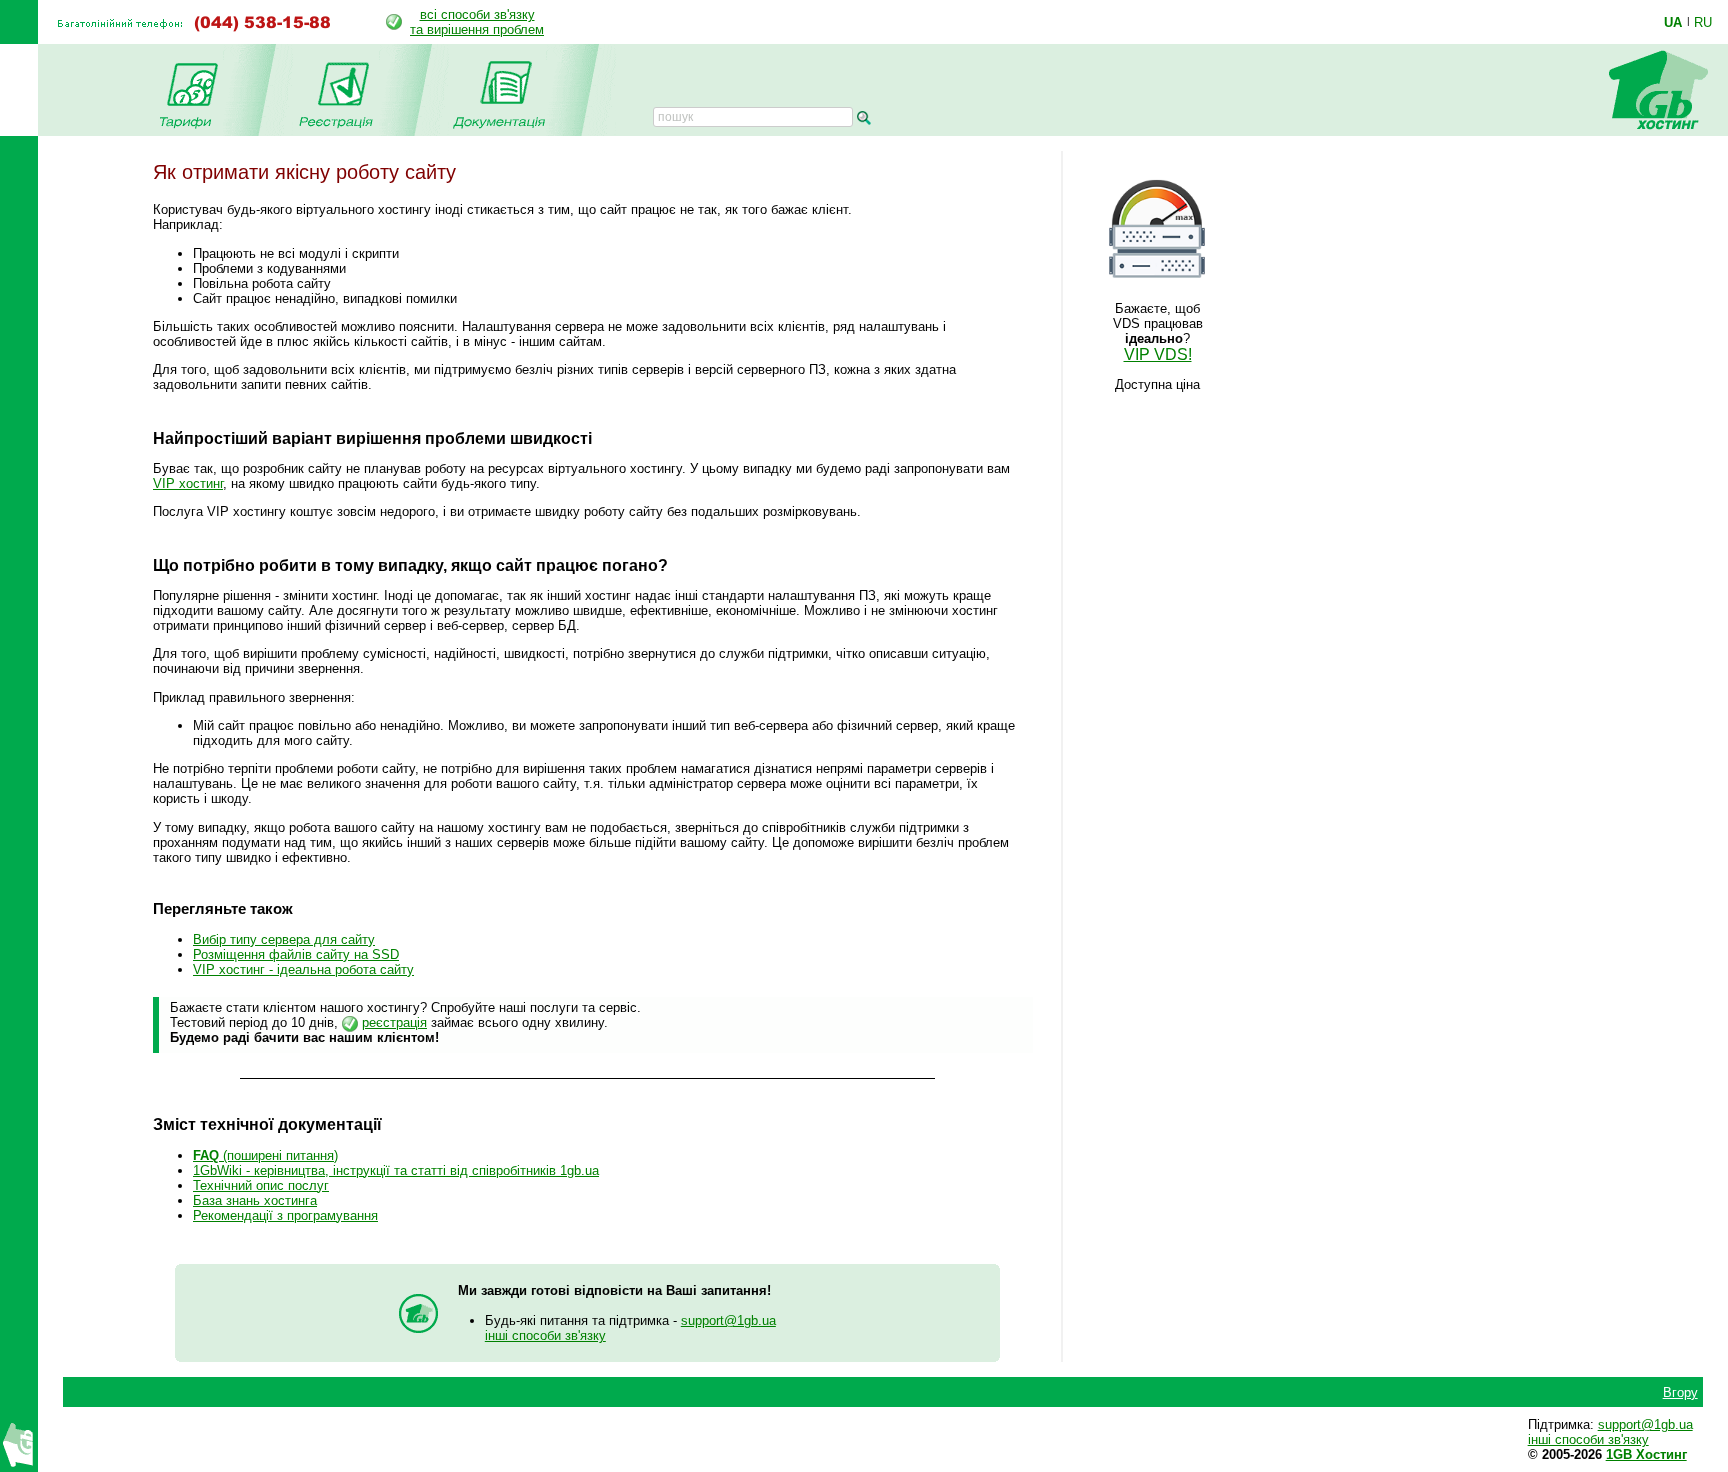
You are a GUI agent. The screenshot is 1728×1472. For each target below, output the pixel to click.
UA (1673, 22)
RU (1703, 22)
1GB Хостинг (1646, 1454)
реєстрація (394, 1022)
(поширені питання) (265, 1155)
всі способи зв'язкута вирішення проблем (477, 22)
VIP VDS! (1158, 354)
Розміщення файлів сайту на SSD (296, 954)
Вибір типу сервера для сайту (284, 939)
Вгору (1680, 1392)
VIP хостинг (188, 483)
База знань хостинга (255, 1200)
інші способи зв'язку (545, 1335)
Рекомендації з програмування (285, 1215)
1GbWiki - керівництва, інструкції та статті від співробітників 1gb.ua (396, 1170)
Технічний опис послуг (261, 1185)
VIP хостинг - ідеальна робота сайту (303, 969)
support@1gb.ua (728, 1320)
